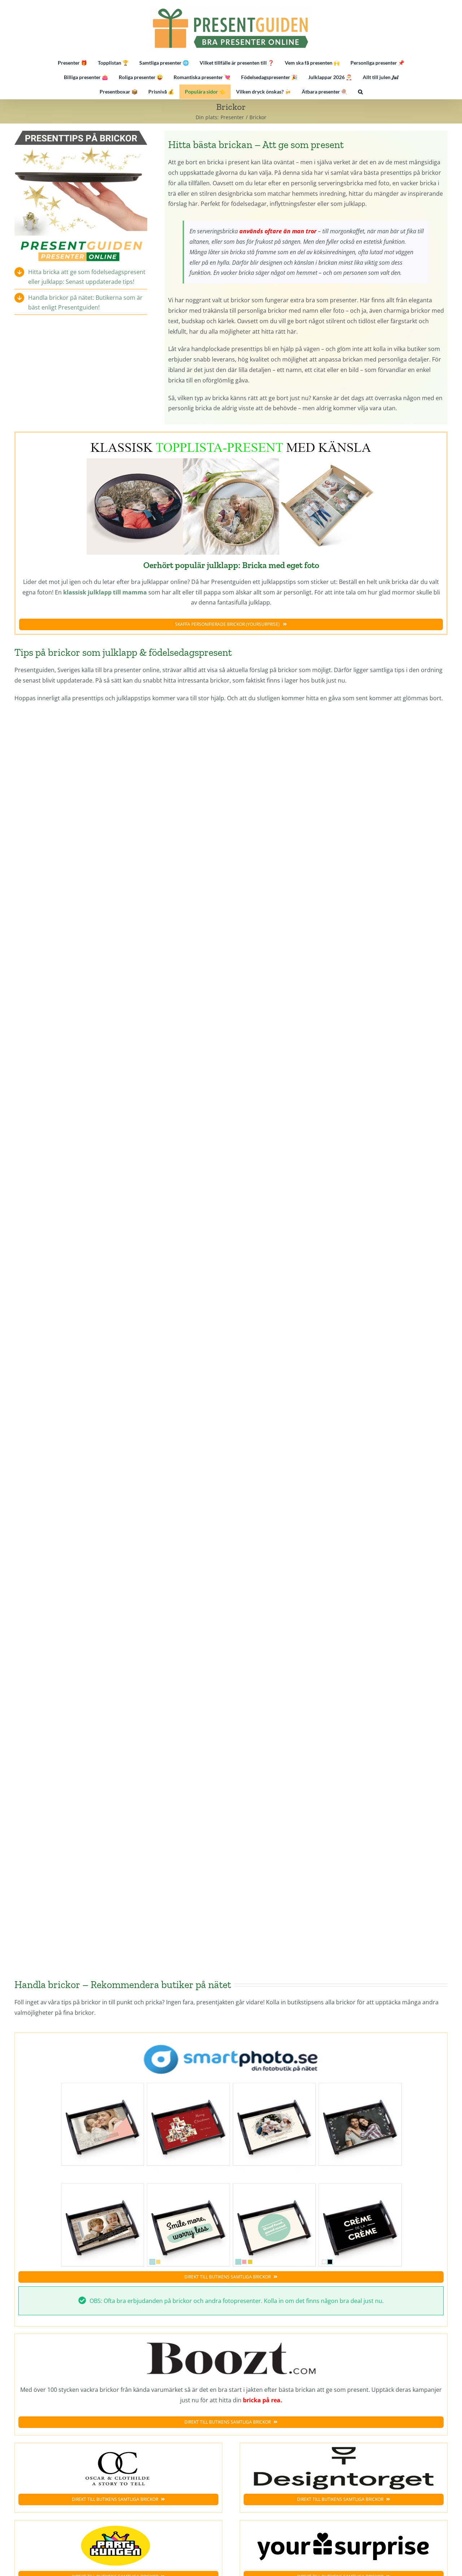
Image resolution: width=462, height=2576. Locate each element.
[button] (360, 92)
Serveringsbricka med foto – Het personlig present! (120, 765)
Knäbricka (342, 1610)
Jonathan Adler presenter (120, 1824)
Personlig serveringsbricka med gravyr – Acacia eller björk (342, 765)
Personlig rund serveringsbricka (342, 979)
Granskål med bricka (120, 1610)
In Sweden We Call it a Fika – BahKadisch (342, 1407)
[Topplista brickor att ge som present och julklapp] (231, 439)
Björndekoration (120, 1193)
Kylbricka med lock (342, 1193)
